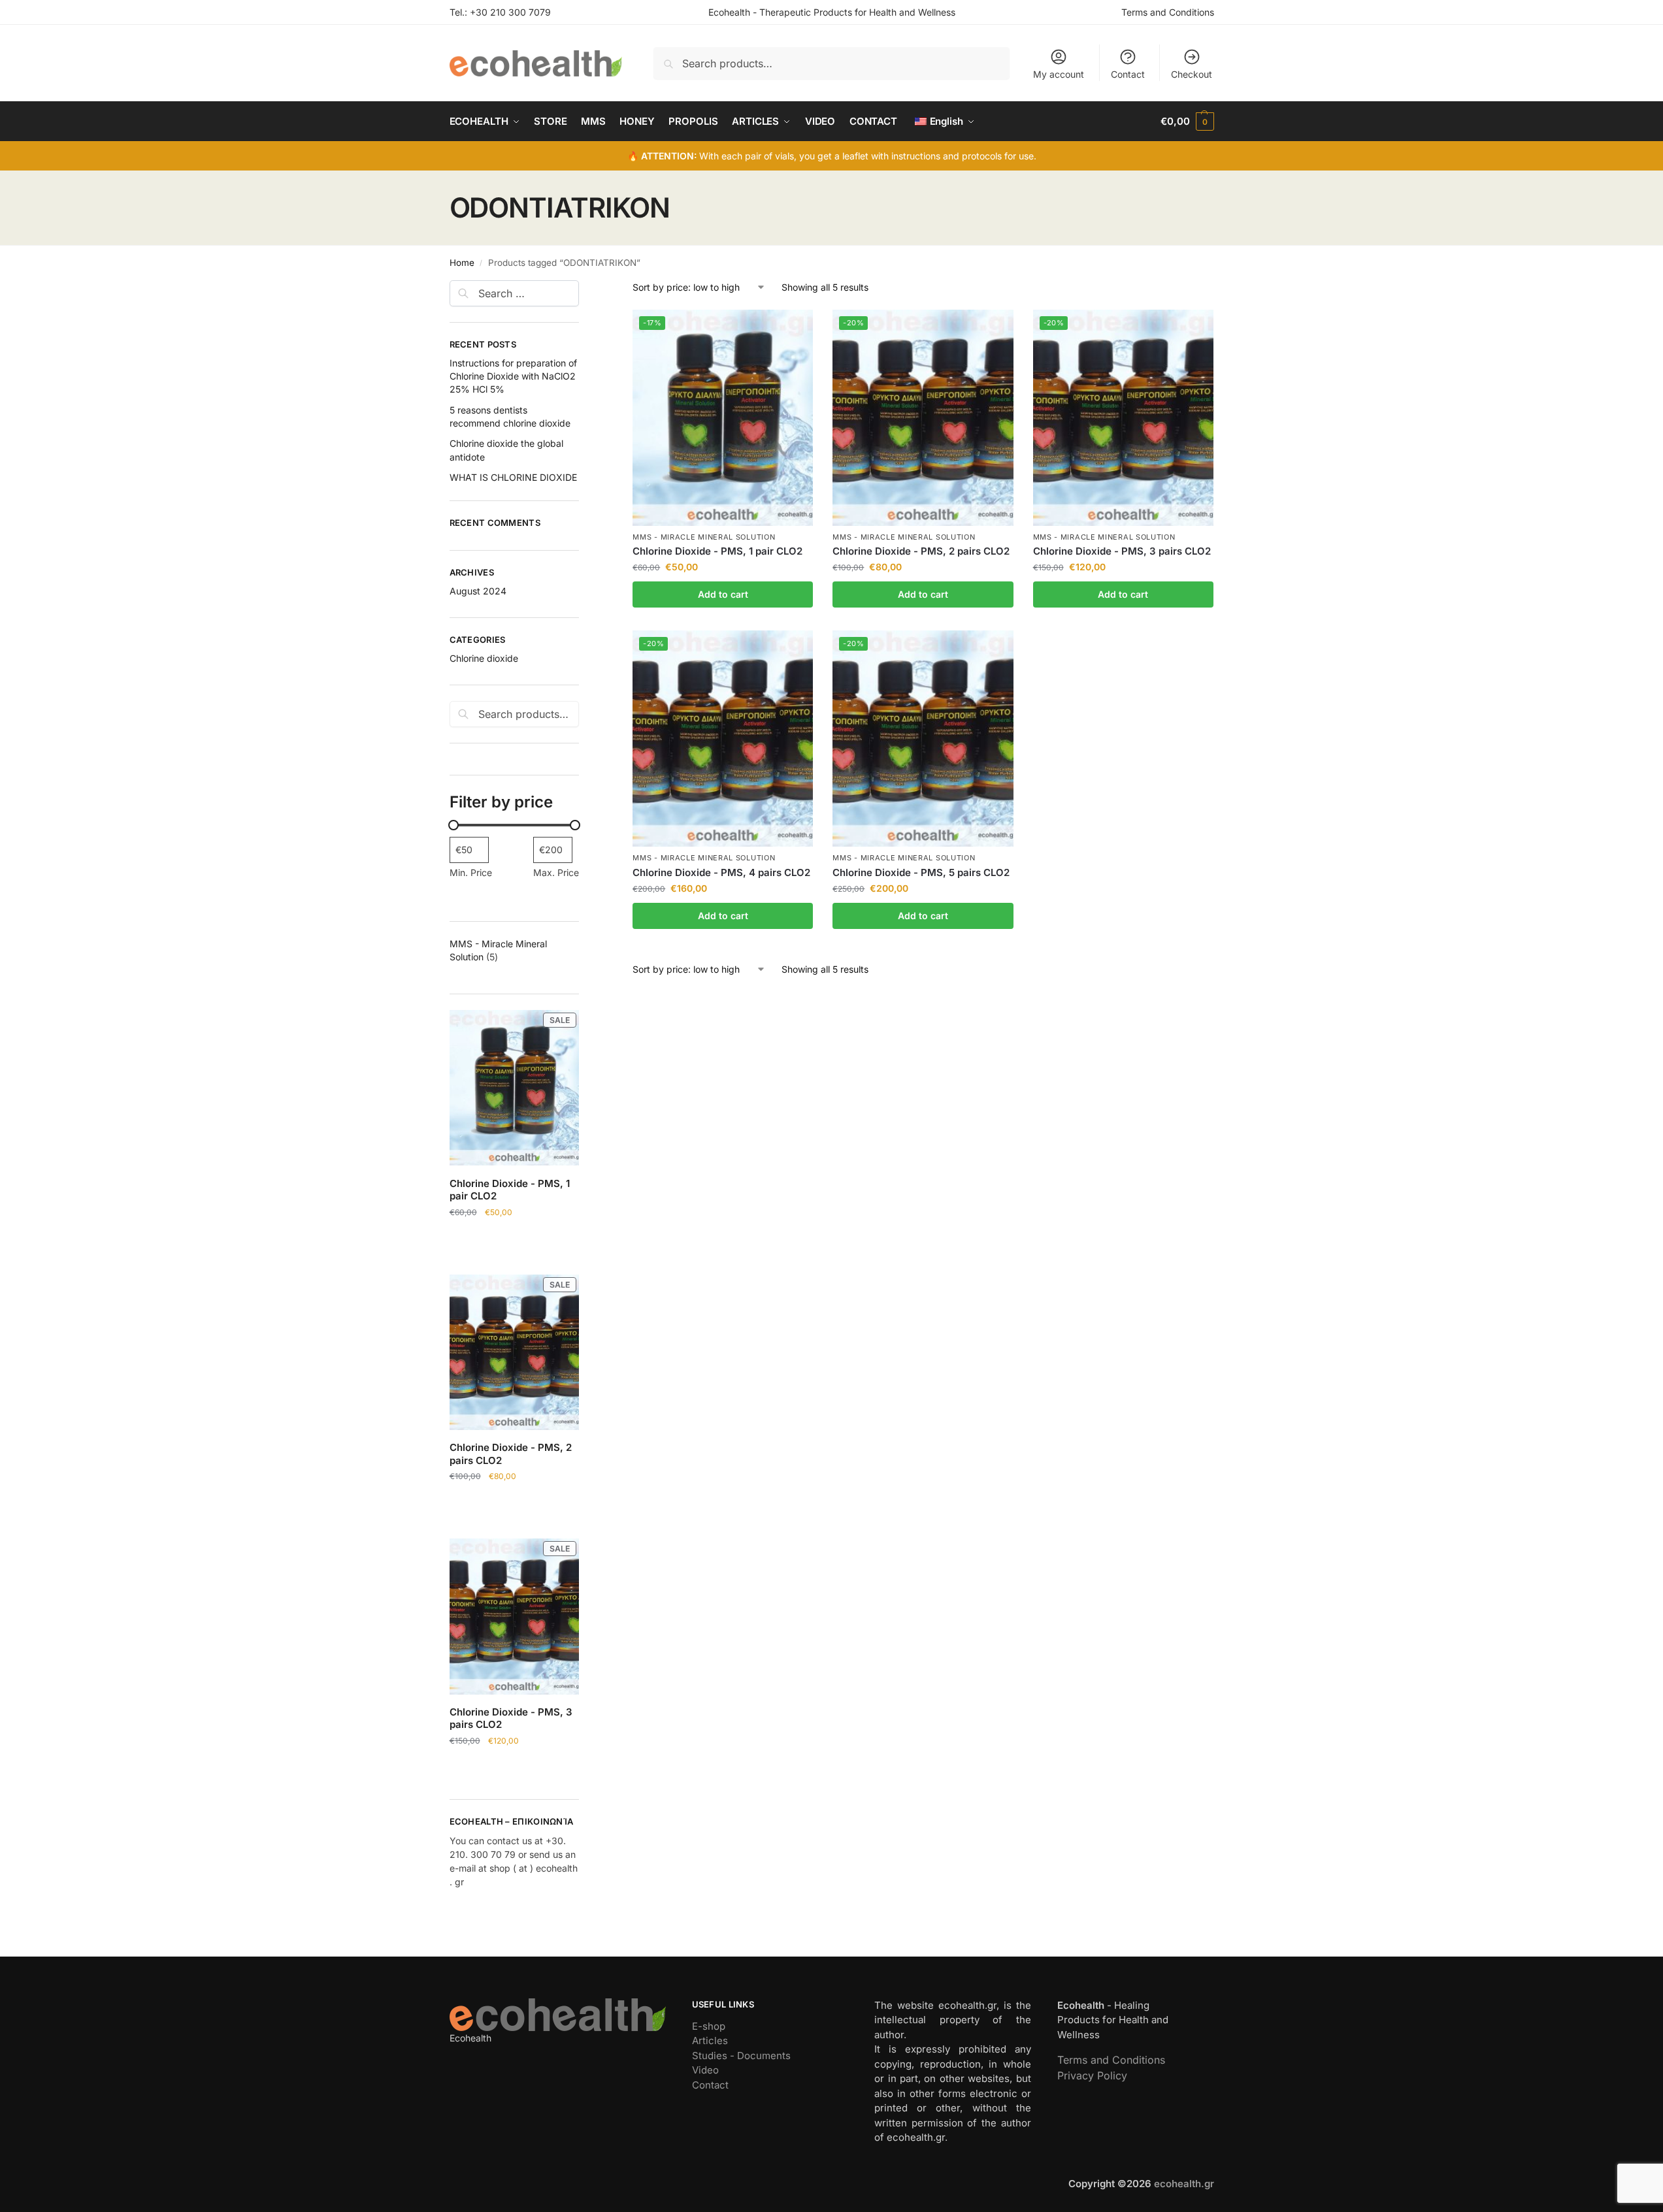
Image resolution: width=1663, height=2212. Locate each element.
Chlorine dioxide (484, 658)
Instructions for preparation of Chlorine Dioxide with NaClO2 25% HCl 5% (513, 376)
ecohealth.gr (1184, 2184)
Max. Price (556, 872)
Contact (1128, 74)
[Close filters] (583, 288)
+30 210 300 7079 (510, 12)
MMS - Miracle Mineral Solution (704, 537)
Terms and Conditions (1168, 12)
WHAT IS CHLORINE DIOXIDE (513, 477)
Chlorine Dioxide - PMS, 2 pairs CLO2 (921, 551)
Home (462, 263)
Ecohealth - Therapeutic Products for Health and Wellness (832, 12)
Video (705, 2070)
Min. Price (471, 872)
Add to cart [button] (723, 594)
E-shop (709, 2026)
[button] (1187, 122)
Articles (710, 2041)
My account (1059, 74)
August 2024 (478, 591)
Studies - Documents (741, 2056)
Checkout (1192, 74)
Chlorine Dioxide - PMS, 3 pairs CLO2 (1122, 551)
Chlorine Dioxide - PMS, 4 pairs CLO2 (721, 872)
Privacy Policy (1092, 2075)
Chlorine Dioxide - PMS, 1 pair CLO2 (717, 551)
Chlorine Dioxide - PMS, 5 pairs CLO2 (921, 872)
